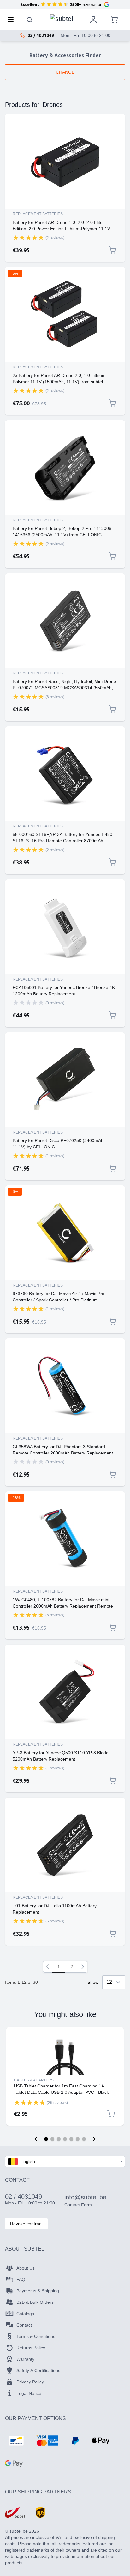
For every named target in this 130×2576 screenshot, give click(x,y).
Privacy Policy (30, 2382)
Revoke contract (26, 2224)
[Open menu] (13, 20)
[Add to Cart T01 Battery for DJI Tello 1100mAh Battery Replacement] (112, 1934)
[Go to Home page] (62, 18)
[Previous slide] (36, 2139)
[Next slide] (94, 2139)
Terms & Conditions (36, 2336)
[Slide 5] (71, 2139)
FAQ (21, 2279)
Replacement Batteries (38, 214)
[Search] (30, 20)
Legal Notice (29, 2393)
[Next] (83, 1967)
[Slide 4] (65, 2139)
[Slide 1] (46, 2139)
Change (65, 72)
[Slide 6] (78, 2139)
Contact (24, 2325)
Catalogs (25, 2314)
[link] (48, 1967)
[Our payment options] (16, 2441)
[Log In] (93, 20)
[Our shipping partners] (15, 2513)
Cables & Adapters (34, 2080)
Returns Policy (31, 2348)
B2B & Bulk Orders (35, 2302)
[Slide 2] (52, 2139)
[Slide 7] (84, 2139)
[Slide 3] (59, 2139)
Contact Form (78, 2205)
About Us (26, 2268)
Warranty (25, 2359)
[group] (28, 237)
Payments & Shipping (38, 2291)
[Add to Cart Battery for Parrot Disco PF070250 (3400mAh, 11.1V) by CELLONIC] (112, 1168)
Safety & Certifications (38, 2370)
